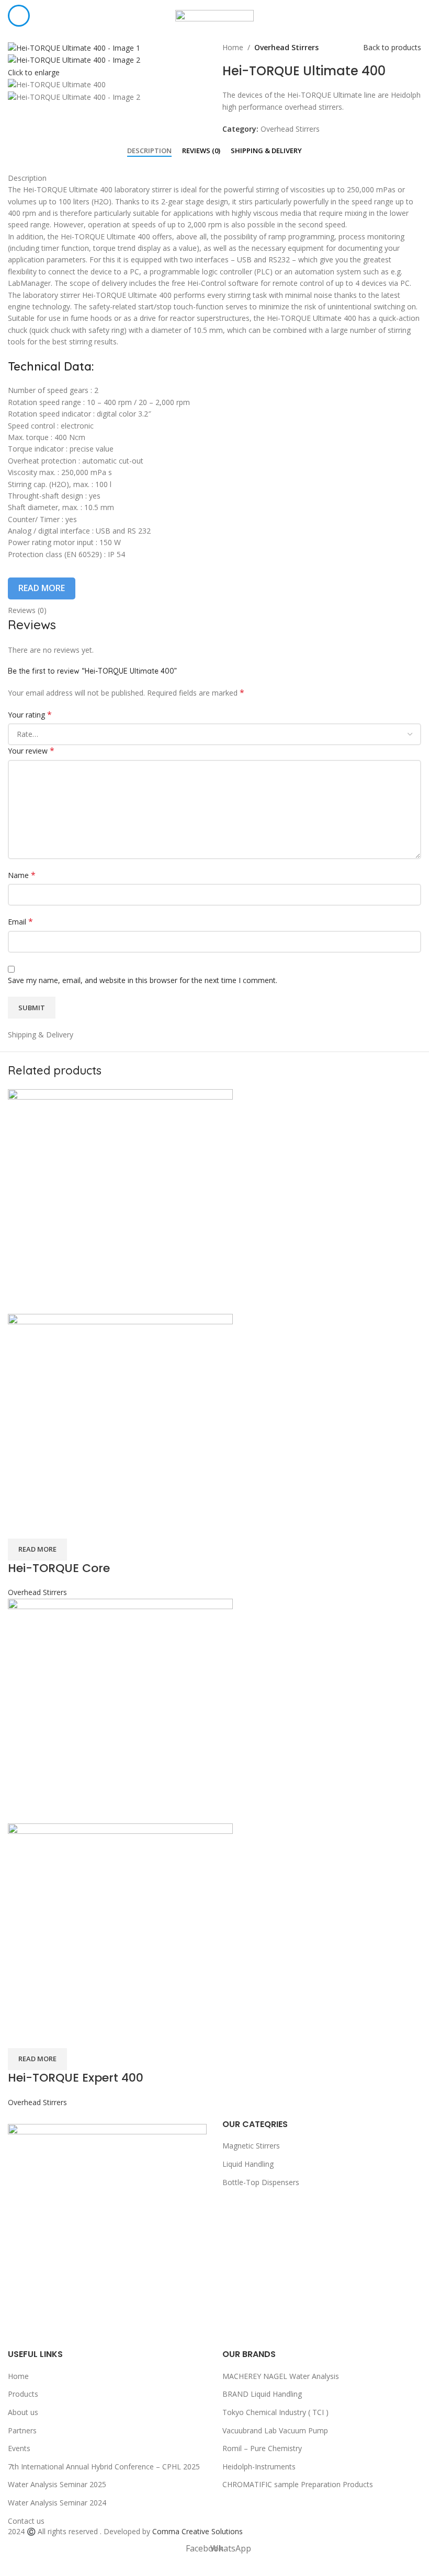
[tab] (149, 151)
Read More (42, 588)
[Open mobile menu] (19, 16)
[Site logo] (214, 15)
